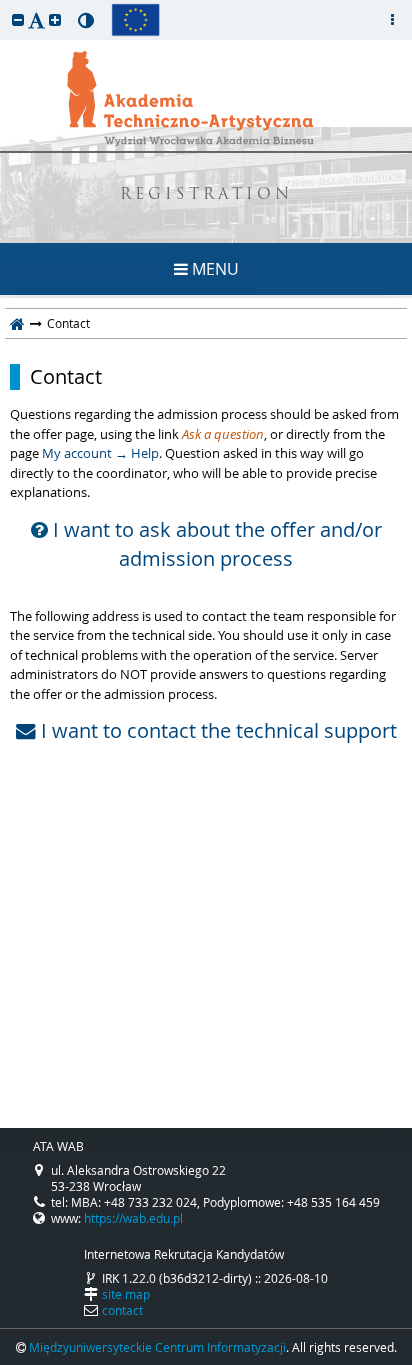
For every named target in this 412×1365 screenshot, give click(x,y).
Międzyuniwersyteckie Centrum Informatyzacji (157, 1347)
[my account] (392, 20)
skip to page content (5, 5)
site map (126, 1294)
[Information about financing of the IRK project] (135, 20)
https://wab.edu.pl (133, 1218)
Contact (66, 377)
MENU (213, 269)
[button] (18, 19)
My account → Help (100, 453)
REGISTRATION (206, 195)
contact (122, 1310)
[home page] (17, 323)
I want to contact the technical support (216, 731)
